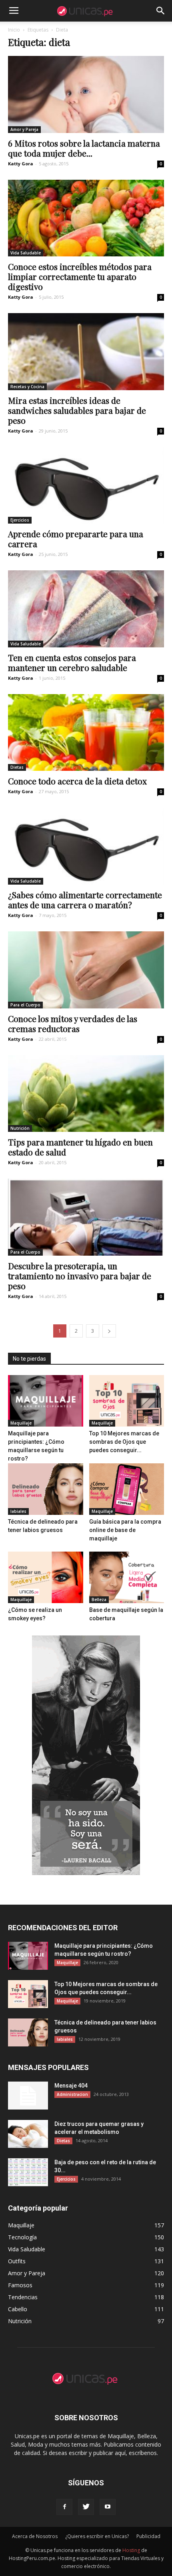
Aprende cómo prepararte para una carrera (76, 539)
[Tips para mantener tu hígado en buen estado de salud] (86, 1094)
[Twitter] (86, 2507)
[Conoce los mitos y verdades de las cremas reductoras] (86, 970)
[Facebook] (64, 2507)
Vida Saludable (26, 253)
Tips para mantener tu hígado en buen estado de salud (80, 1147)
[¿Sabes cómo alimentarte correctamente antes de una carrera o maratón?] (86, 846)
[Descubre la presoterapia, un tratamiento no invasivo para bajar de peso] (86, 1217)
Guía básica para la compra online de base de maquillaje (125, 1530)
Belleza (99, 1600)
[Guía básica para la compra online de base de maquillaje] (127, 1489)
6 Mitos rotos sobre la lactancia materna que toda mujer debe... (84, 148)
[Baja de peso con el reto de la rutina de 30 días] (28, 2172)
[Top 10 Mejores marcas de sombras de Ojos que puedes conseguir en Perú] (127, 1401)
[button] (161, 11)
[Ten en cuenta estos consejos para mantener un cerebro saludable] (86, 609)
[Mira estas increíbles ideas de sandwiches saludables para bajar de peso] (86, 352)
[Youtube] (108, 2507)
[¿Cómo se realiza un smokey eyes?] (46, 1577)
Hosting (131, 2550)
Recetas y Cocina (27, 387)
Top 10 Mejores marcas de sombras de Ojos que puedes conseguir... (124, 1442)
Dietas (17, 767)
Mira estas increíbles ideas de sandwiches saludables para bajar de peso (77, 410)
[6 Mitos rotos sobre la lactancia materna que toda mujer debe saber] (86, 94)
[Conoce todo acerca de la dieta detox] (86, 733)
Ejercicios (20, 520)
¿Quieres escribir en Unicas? (97, 2536)
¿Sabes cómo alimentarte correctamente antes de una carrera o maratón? (85, 900)
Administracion (72, 2094)
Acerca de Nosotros (35, 2536)
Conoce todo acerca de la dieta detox (77, 781)
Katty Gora (21, 164)
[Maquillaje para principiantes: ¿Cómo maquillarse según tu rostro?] (46, 1401)
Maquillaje (21, 1423)
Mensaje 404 (71, 2086)
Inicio (14, 30)
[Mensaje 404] (28, 2096)
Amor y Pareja (24, 129)
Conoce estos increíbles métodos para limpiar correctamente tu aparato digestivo (80, 276)
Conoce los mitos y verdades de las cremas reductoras (73, 1023)
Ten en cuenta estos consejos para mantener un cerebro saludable (72, 662)
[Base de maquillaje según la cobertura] (127, 1577)
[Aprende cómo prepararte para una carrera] (86, 485)
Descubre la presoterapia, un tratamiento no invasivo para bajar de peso (80, 1276)
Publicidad (148, 2536)
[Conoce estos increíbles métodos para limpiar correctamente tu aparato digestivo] (86, 218)
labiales (18, 1511)
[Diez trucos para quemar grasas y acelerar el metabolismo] (28, 2134)
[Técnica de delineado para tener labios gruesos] (46, 1489)
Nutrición (20, 1128)
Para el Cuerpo (25, 1005)
